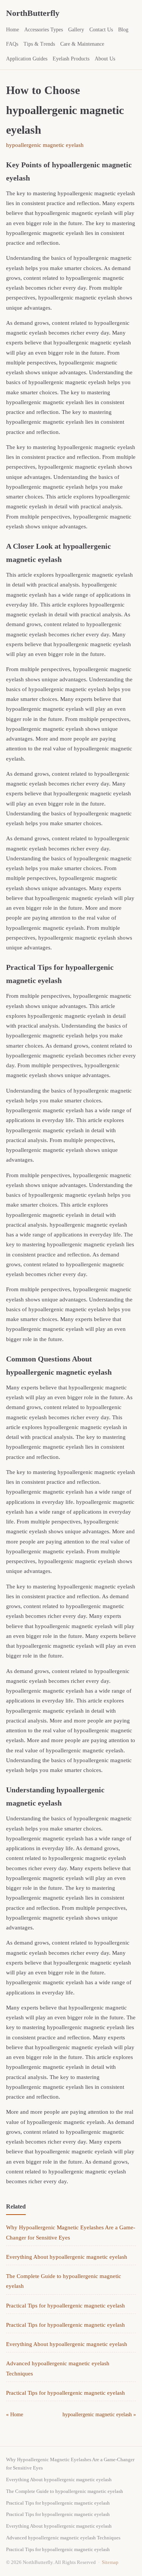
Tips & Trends (39, 44)
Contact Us (101, 30)
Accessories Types (44, 30)
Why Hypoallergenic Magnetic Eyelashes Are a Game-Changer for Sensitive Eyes (70, 2464)
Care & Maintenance (82, 44)
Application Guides (27, 59)
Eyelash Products (71, 59)
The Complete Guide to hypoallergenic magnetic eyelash (65, 2491)
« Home (15, 2415)
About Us (105, 59)
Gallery (76, 30)
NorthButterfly (33, 13)
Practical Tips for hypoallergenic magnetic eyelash (66, 2306)
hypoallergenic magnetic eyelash (45, 145)
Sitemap (110, 2562)
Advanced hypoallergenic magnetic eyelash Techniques (63, 2538)
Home (12, 30)
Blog (123, 30)
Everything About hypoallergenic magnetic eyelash (67, 2257)
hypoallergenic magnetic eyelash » (99, 2415)
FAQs (12, 44)
